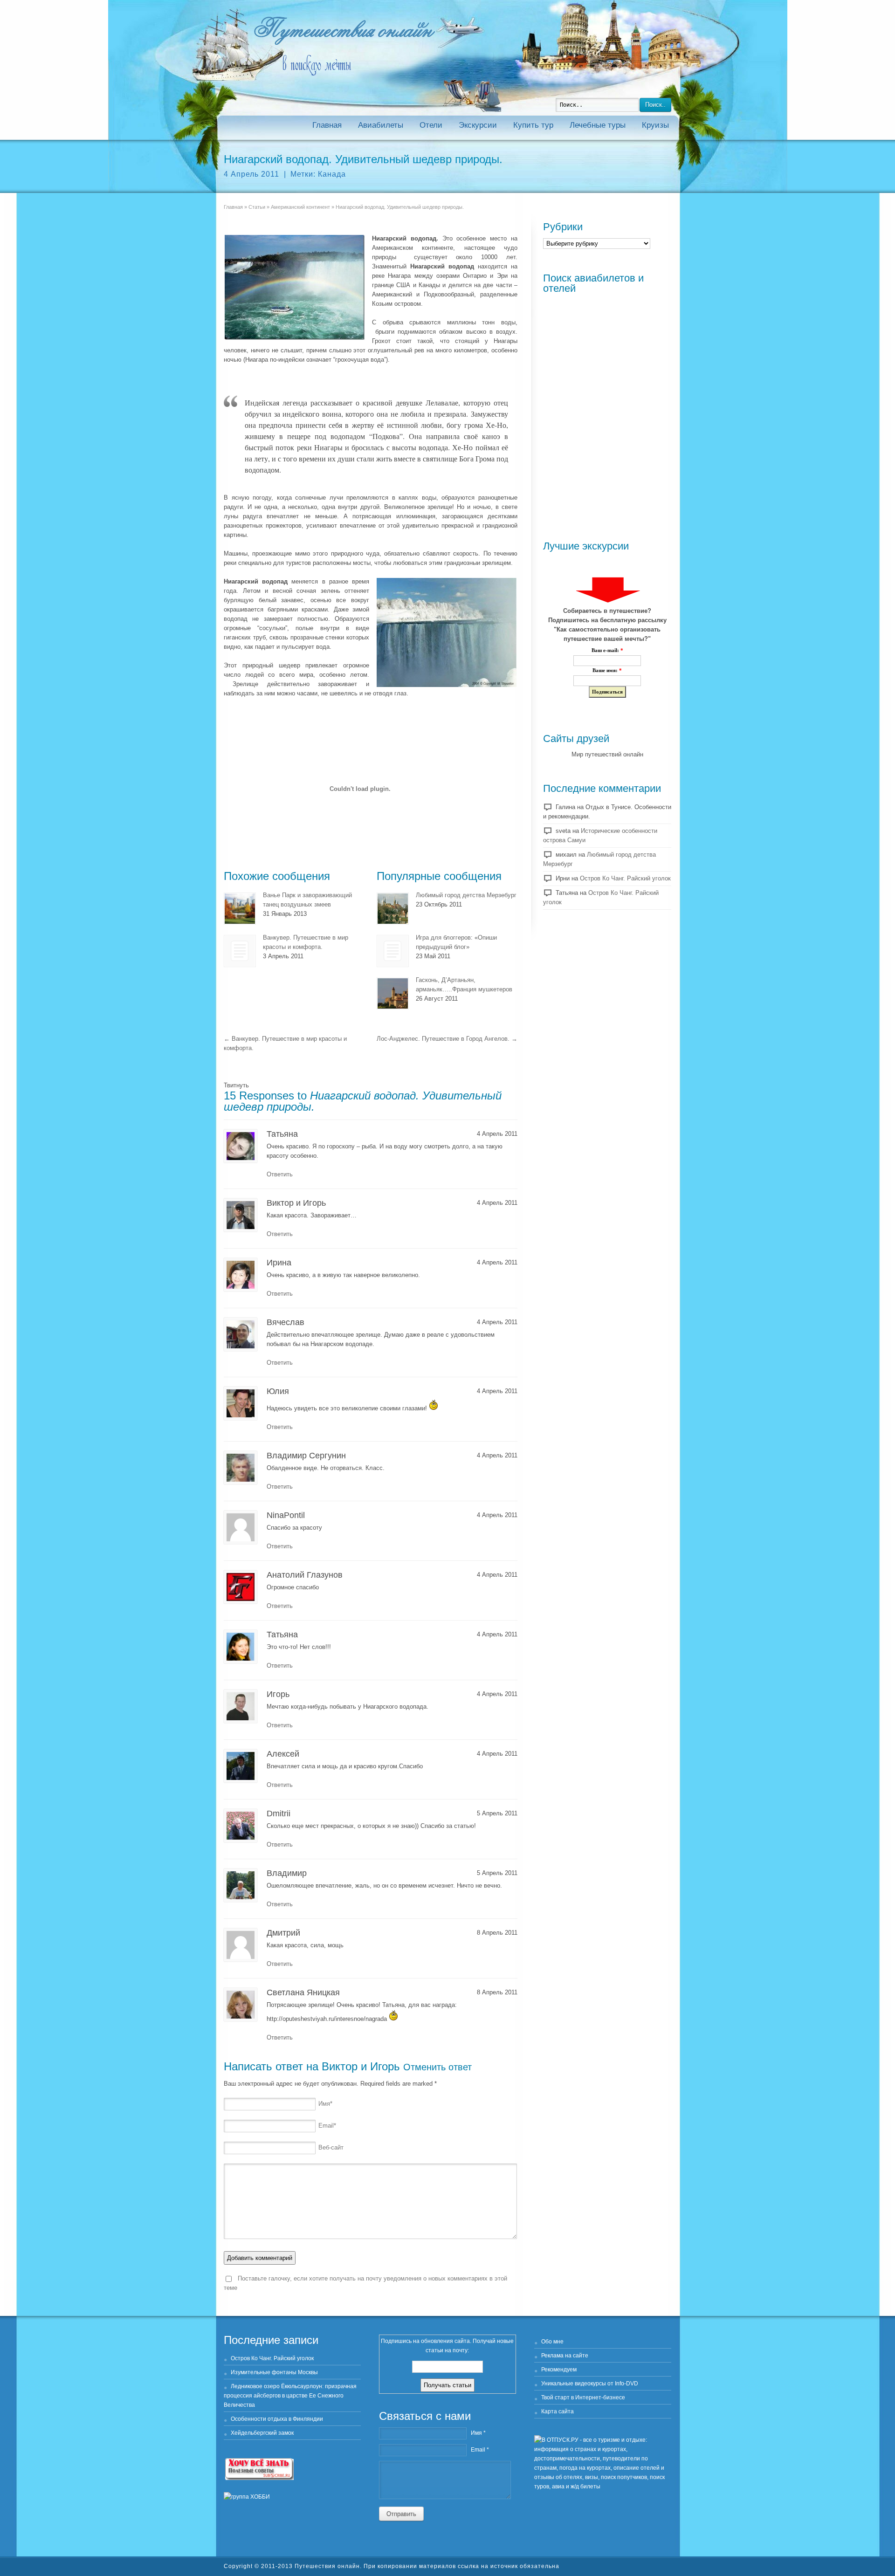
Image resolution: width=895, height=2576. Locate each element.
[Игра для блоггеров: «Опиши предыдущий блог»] (393, 951)
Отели (431, 125)
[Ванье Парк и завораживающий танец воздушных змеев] (240, 909)
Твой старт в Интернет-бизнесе (583, 2397)
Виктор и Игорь (361, 2066)
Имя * (478, 2433)
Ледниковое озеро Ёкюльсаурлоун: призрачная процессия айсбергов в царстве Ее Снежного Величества (290, 2396)
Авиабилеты (381, 125)
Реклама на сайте (565, 2356)
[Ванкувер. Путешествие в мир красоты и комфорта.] (240, 951)
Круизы (655, 125)
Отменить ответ (437, 2067)
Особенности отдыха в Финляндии (277, 2419)
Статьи (257, 207)
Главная (327, 125)
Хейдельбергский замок (262, 2433)
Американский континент (300, 207)
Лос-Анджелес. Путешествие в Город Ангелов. (447, 1039)
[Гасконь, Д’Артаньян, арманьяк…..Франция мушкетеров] (393, 993)
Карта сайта (558, 2411)
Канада (332, 174)
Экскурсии (478, 125)
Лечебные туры (598, 125)
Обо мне (552, 2342)
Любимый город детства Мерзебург (466, 895)
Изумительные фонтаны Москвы (274, 2372)
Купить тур (533, 125)
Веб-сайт (331, 2147)
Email (327, 2126)
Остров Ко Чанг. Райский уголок (625, 878)
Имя (325, 2104)
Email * (480, 2450)
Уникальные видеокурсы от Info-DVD (590, 2384)
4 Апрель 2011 (251, 174)
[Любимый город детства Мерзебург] (393, 909)
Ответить (280, 1174)
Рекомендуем (559, 2370)
